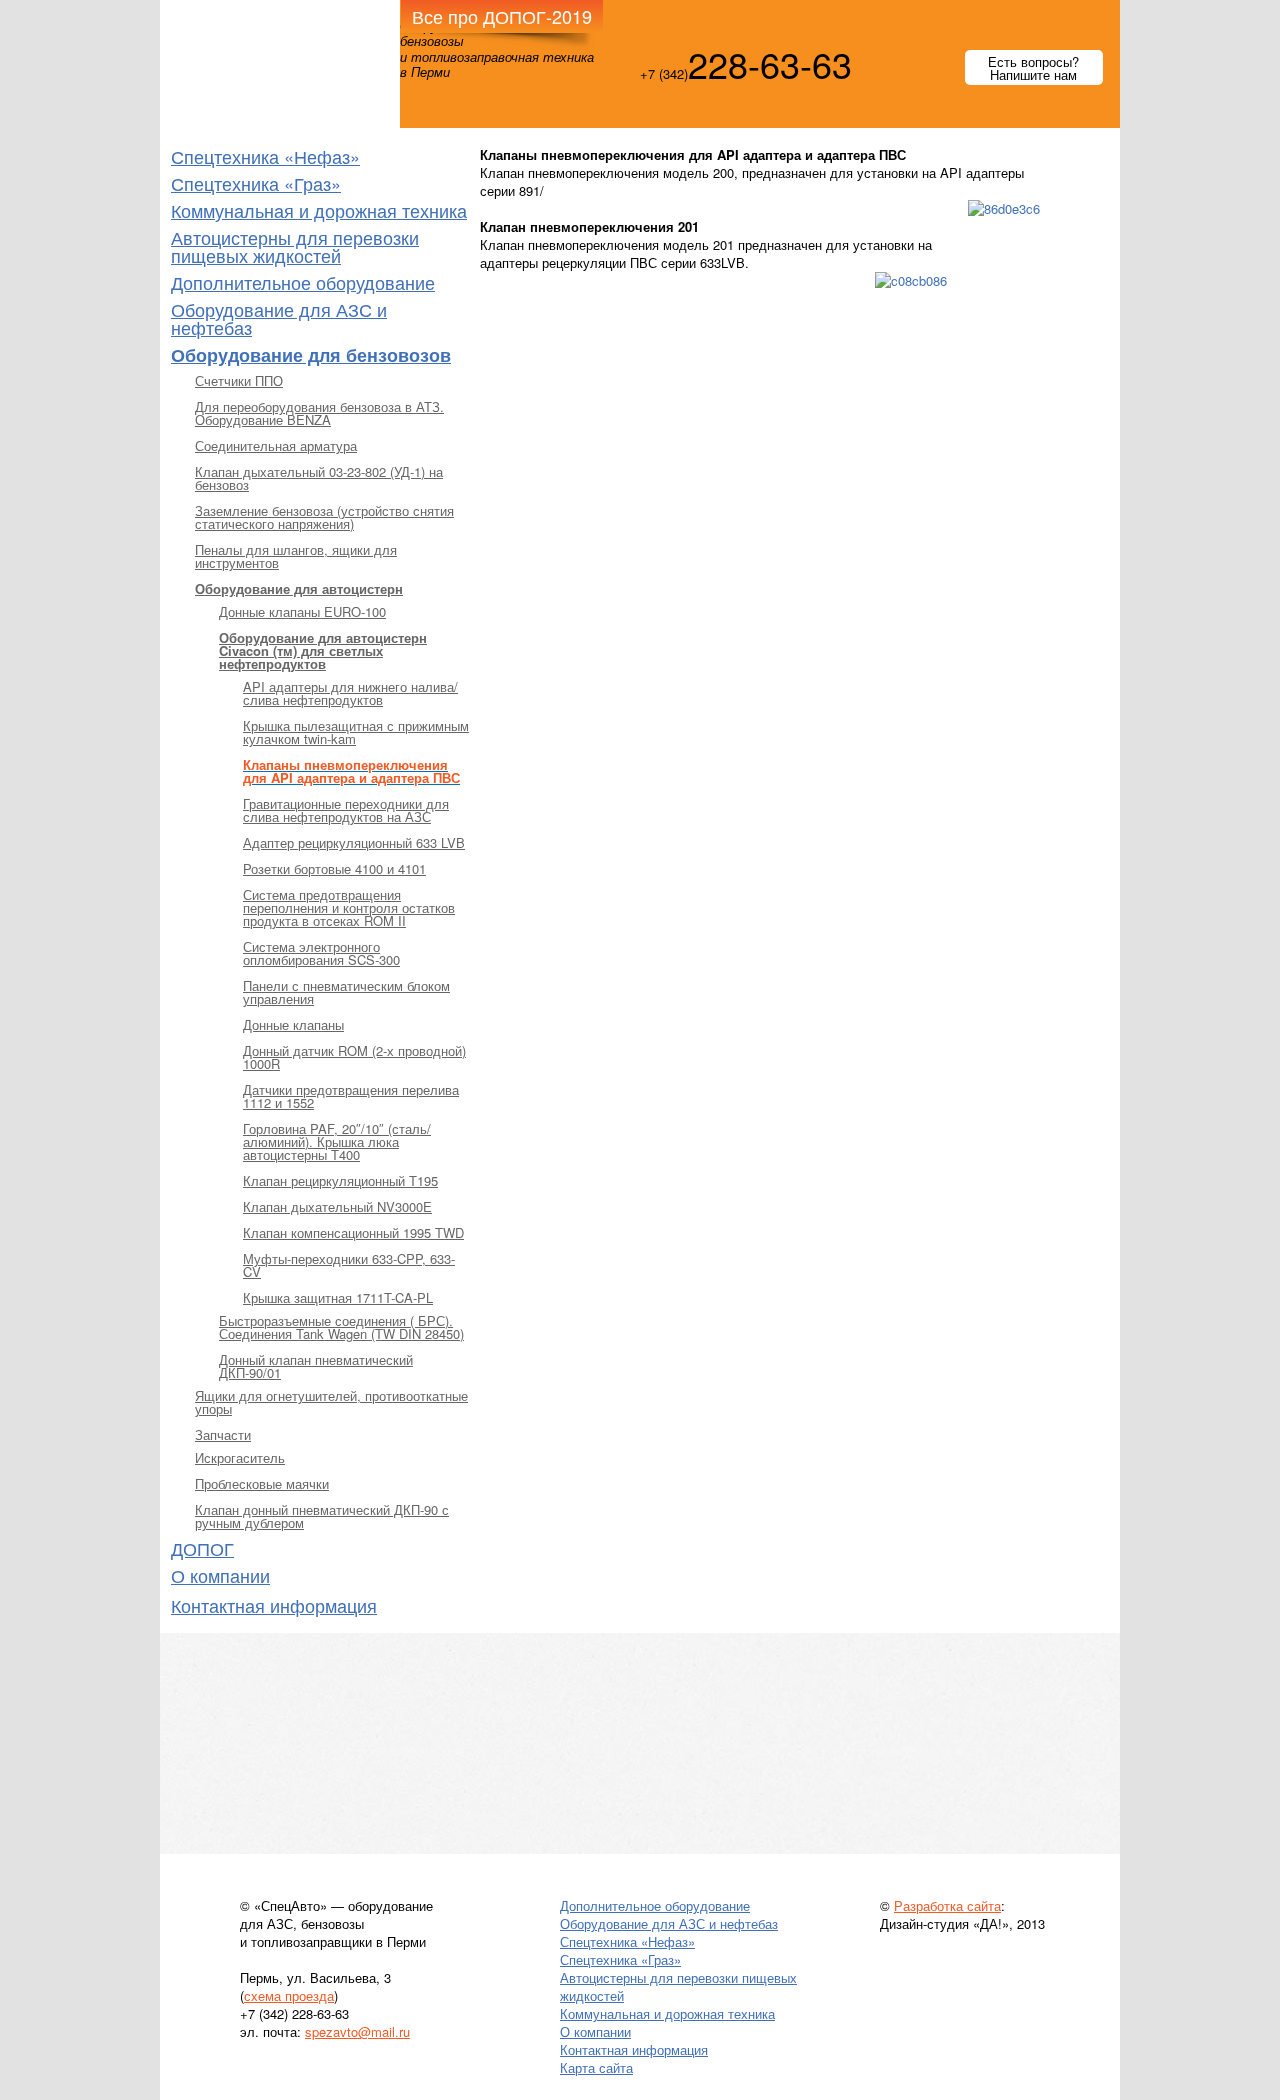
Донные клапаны (293, 1024)
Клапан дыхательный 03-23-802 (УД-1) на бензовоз (319, 478)
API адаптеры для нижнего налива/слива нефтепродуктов (350, 693)
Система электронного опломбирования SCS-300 (321, 953)
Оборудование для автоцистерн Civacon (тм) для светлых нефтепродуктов (323, 650)
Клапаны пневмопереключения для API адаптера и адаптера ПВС (351, 771)
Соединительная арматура (276, 445)
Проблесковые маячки (262, 1483)
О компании (220, 1575)
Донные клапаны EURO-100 (302, 611)
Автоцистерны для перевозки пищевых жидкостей (295, 246)
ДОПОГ (202, 1548)
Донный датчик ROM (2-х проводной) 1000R (354, 1057)
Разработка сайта (947, 1905)
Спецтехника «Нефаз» (265, 156)
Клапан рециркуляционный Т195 (340, 1180)
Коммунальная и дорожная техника (319, 210)
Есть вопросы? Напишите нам (1033, 68)
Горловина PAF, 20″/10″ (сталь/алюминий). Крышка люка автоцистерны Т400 (337, 1141)
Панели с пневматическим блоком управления (346, 992)
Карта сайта (596, 2067)
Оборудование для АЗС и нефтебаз (279, 318)
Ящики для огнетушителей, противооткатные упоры (331, 1402)
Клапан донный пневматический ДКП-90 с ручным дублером (322, 1516)
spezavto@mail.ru (357, 2031)
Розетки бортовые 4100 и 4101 (334, 868)
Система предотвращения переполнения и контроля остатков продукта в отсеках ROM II (349, 907)
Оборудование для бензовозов (311, 355)
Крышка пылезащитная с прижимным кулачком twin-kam (356, 732)
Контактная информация (274, 1605)
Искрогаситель (240, 1457)
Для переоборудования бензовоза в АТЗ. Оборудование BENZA (319, 413)
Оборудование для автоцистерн (299, 588)
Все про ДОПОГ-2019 (502, 16)
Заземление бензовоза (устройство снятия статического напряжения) (324, 517)
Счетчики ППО (239, 380)
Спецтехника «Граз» (256, 183)
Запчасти (223, 1434)
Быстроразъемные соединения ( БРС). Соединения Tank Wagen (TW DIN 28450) (341, 1327)
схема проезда (289, 1995)
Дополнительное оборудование (303, 282)
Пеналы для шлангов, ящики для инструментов (296, 556)
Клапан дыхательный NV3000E (337, 1206)
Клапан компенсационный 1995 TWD (353, 1232)
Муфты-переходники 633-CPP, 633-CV (349, 1265)
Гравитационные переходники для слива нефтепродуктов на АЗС (346, 810)
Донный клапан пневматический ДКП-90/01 (316, 1366)
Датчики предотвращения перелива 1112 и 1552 (351, 1096)
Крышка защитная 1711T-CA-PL (338, 1297)
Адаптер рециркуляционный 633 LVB (354, 842)
